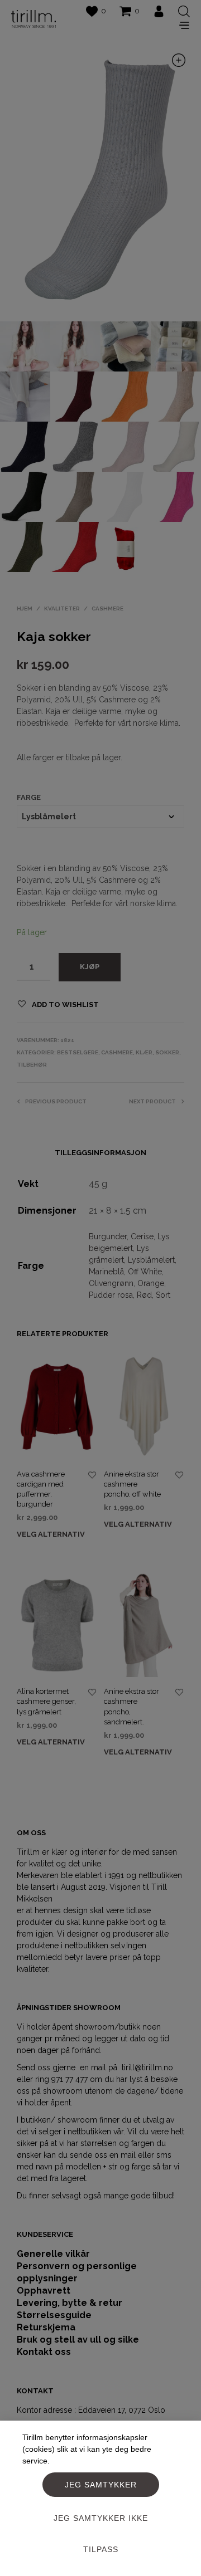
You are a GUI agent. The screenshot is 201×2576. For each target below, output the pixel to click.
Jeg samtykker (101, 2485)
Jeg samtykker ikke (101, 2518)
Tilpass (101, 2549)
